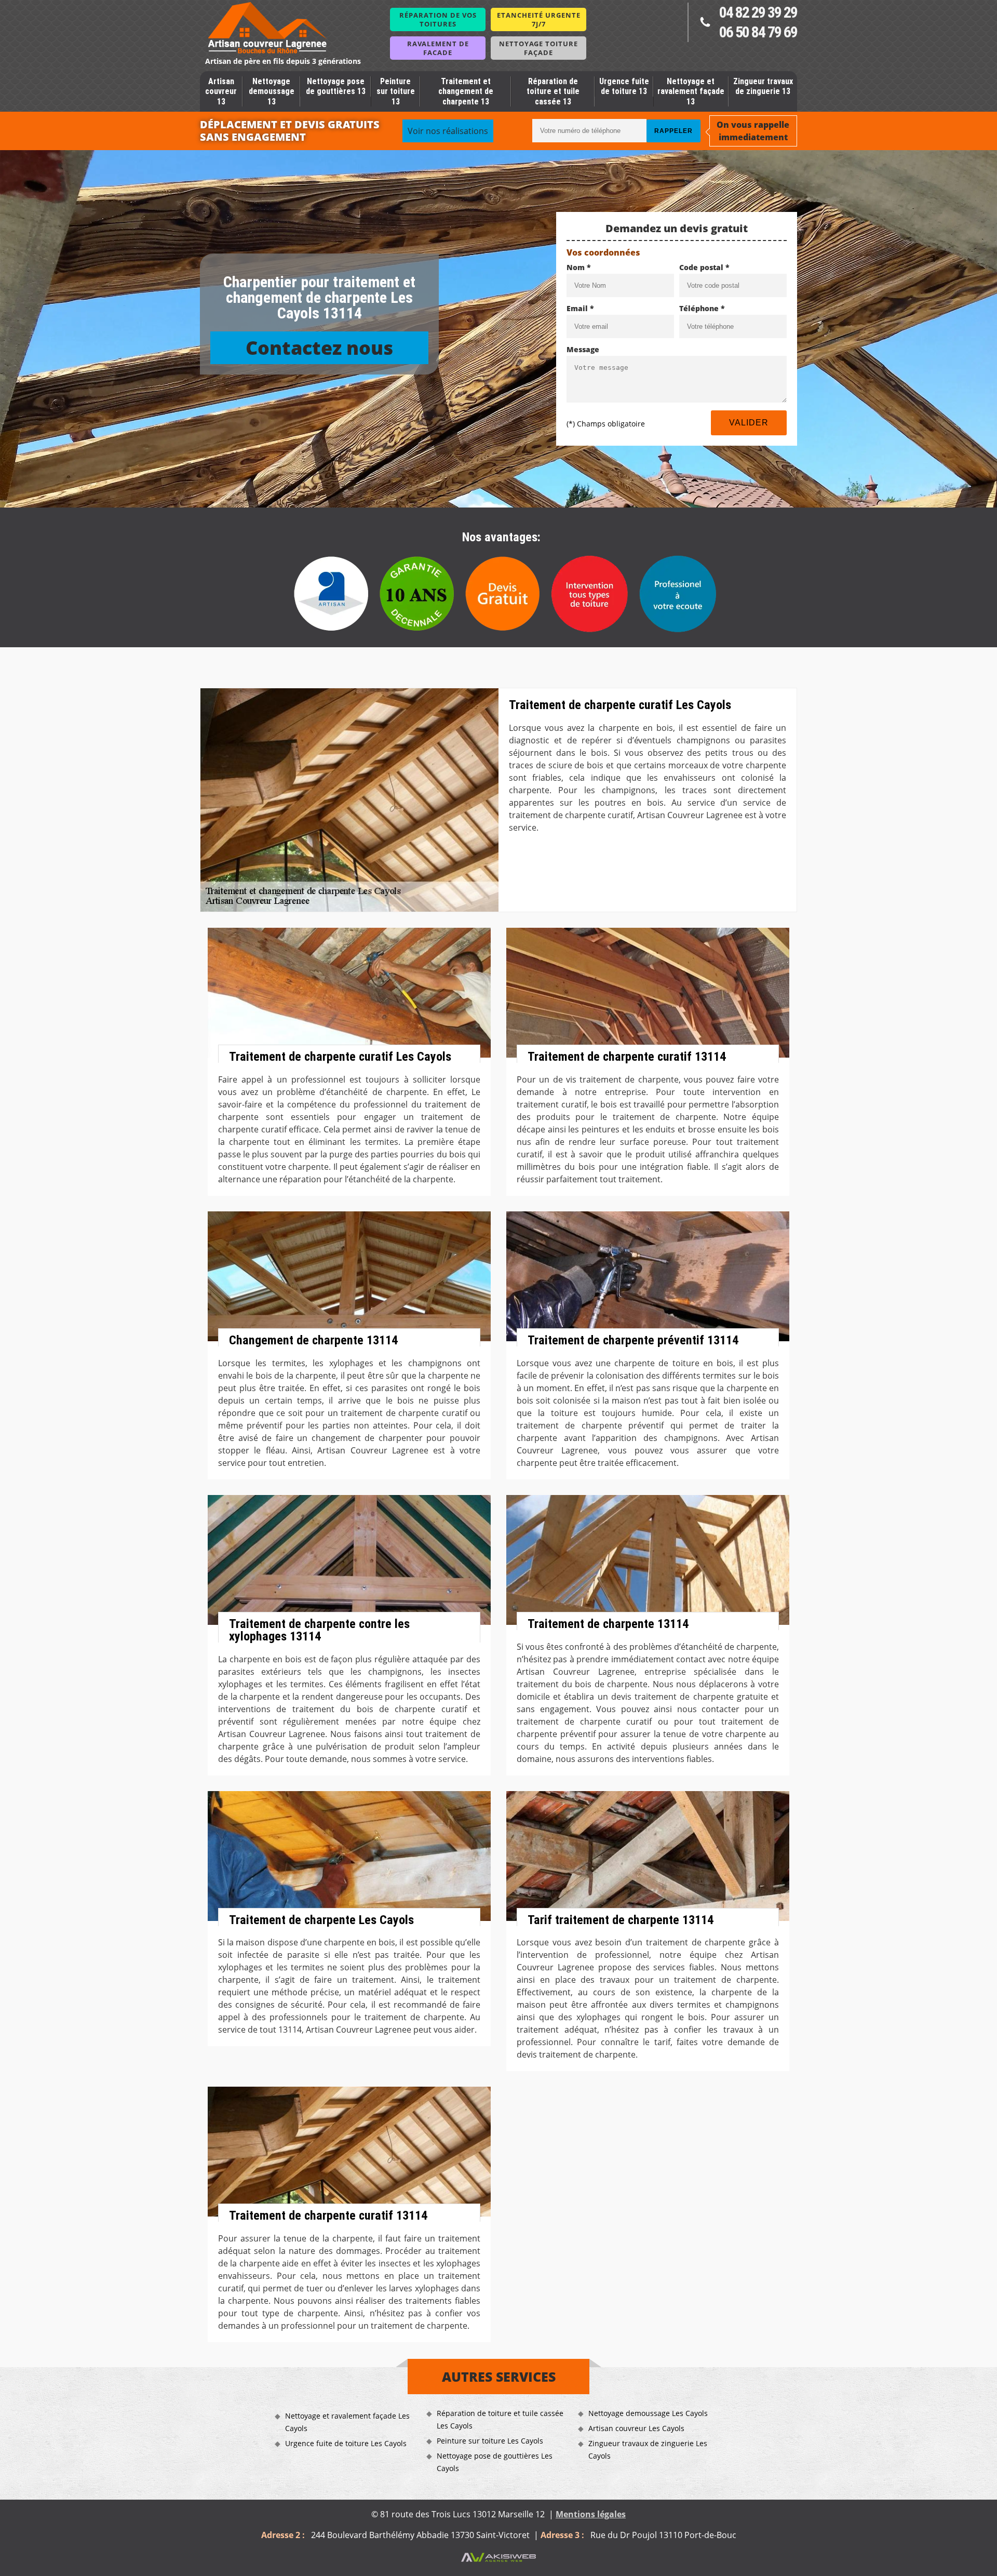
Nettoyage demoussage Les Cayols (648, 2413)
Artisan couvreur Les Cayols (636, 2428)
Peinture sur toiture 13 (396, 91)
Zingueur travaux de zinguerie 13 (763, 86)
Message (583, 349)
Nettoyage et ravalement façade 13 (691, 91)
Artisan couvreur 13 (221, 91)
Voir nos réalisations (448, 131)
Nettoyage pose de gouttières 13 (336, 86)
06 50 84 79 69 (758, 32)
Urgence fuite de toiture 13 (624, 86)
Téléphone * (702, 308)
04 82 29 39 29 (758, 12)
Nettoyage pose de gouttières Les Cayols (495, 2462)
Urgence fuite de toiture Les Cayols (346, 2443)
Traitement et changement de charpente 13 (466, 91)
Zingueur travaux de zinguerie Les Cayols (648, 2450)
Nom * (579, 267)
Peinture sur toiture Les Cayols (490, 2441)
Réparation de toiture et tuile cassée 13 (553, 91)
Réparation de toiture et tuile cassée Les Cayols (500, 2419)
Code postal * (704, 267)
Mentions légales (591, 2514)
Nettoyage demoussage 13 (272, 91)
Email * (580, 308)
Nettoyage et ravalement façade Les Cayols (347, 2422)
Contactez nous (319, 348)
